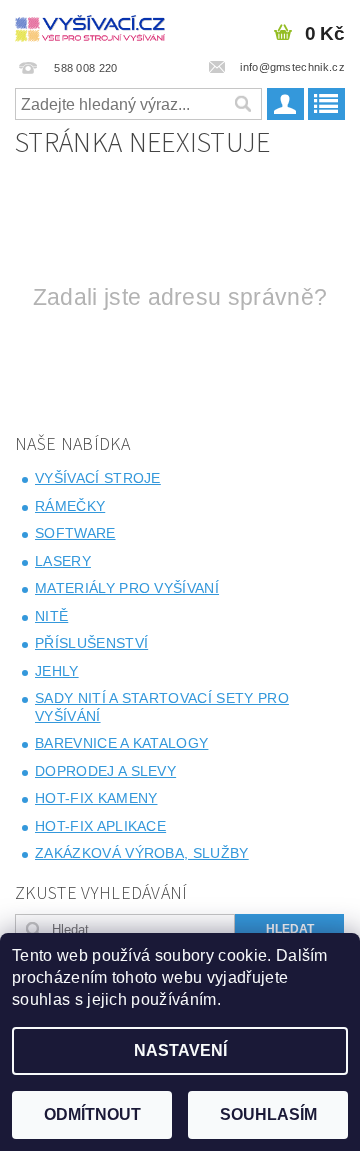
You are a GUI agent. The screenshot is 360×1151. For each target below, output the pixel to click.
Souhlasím (268, 1114)
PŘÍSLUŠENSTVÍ (91, 643)
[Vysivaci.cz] (90, 26)
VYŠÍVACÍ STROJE (98, 478)
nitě (51, 616)
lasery (63, 561)
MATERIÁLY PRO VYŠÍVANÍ (127, 588)
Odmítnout (92, 1114)
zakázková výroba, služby (142, 853)
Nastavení (180, 1050)
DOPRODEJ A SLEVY (105, 771)
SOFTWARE (75, 533)
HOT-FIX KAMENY (96, 798)
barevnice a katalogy (121, 743)
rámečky (70, 506)
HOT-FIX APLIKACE (100, 826)
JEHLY (57, 671)
